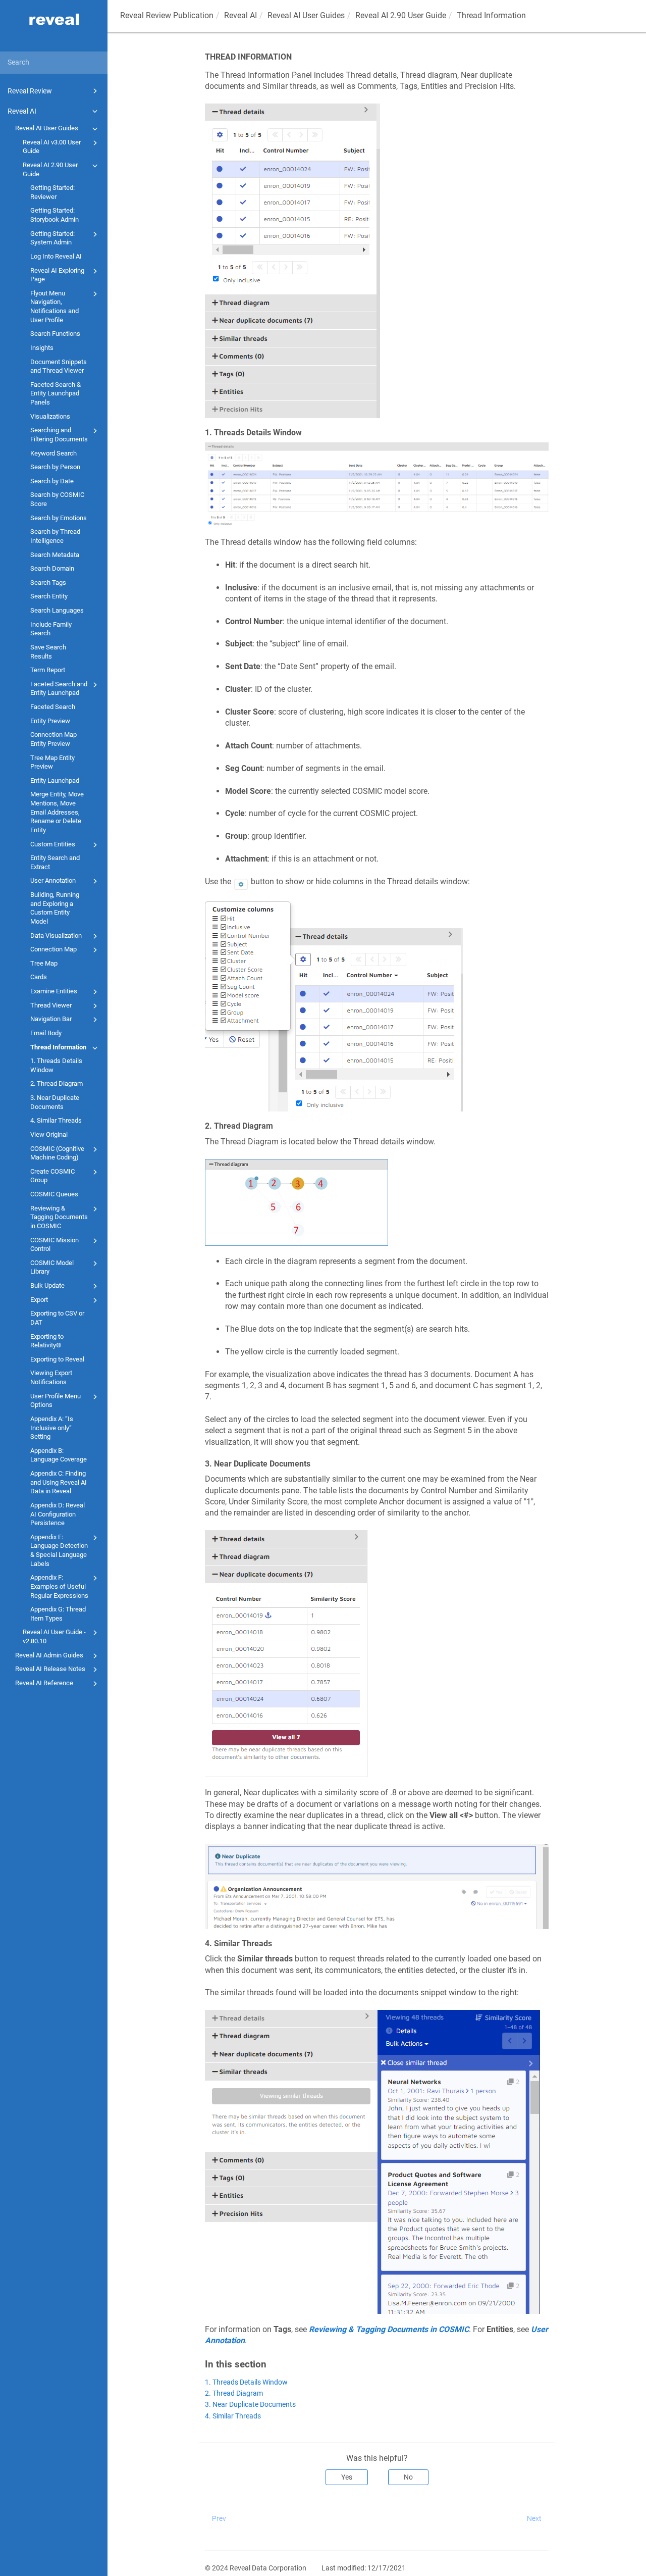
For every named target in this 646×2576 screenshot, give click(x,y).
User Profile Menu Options (56, 1401)
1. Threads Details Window (56, 1065)
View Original (49, 1134)
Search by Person (55, 467)
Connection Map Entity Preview (53, 739)
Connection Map (53, 949)
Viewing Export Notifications (51, 1377)
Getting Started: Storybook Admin (55, 215)
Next (534, 2518)
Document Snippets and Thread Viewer (59, 366)
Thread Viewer (51, 1005)
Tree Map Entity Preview (52, 762)
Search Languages (57, 610)
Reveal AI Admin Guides (49, 1655)
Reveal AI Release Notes (50, 1669)
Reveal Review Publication (167, 15)
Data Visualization (56, 936)
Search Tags (48, 583)
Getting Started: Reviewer (52, 192)
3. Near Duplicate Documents (55, 1102)
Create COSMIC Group (52, 1176)
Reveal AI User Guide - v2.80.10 (54, 1636)
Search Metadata (55, 555)
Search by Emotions (59, 518)
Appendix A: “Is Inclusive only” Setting (52, 1428)
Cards (39, 977)
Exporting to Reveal (57, 1359)
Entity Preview (50, 721)
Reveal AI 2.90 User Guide (50, 169)
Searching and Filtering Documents (59, 435)
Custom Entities (53, 844)
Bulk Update (47, 1285)
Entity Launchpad (55, 780)
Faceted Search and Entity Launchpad (59, 689)
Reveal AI (22, 111)
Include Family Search (51, 629)
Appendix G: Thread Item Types (58, 1614)
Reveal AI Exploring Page (57, 275)
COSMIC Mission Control (55, 1245)
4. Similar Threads (56, 1120)
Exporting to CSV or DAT (57, 1318)
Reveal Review (30, 91)
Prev (219, 2518)
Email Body (46, 1033)
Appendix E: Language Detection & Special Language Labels (59, 1550)
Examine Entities (54, 991)
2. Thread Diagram (57, 1083)
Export (39, 1300)
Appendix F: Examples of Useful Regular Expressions (59, 1586)
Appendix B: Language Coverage (59, 1455)
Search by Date (52, 481)
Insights (42, 348)
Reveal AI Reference (44, 1683)
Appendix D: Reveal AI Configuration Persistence (58, 1514)
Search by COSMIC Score (57, 499)
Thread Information (58, 1047)
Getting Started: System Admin (52, 238)
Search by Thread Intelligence (55, 536)
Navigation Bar (51, 1019)
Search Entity (49, 596)
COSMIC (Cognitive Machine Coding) (57, 1153)
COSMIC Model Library (52, 1267)
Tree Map (44, 963)
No (408, 2477)
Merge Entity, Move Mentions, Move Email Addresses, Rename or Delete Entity (57, 812)
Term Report (48, 670)
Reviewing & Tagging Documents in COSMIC (59, 1217)
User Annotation (53, 880)
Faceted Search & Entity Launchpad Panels (56, 393)
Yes (347, 2477)
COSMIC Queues (54, 1194)
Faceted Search (53, 707)
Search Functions (55, 334)
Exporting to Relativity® (47, 1341)
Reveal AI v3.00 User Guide (52, 147)
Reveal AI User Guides (47, 128)
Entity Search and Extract (55, 862)
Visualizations (50, 416)
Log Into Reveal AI (56, 256)
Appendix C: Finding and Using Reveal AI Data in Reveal (59, 1482)
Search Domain (52, 568)
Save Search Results (48, 652)
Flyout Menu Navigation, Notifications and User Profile (55, 307)
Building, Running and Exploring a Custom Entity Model (55, 908)
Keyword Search (53, 453)
